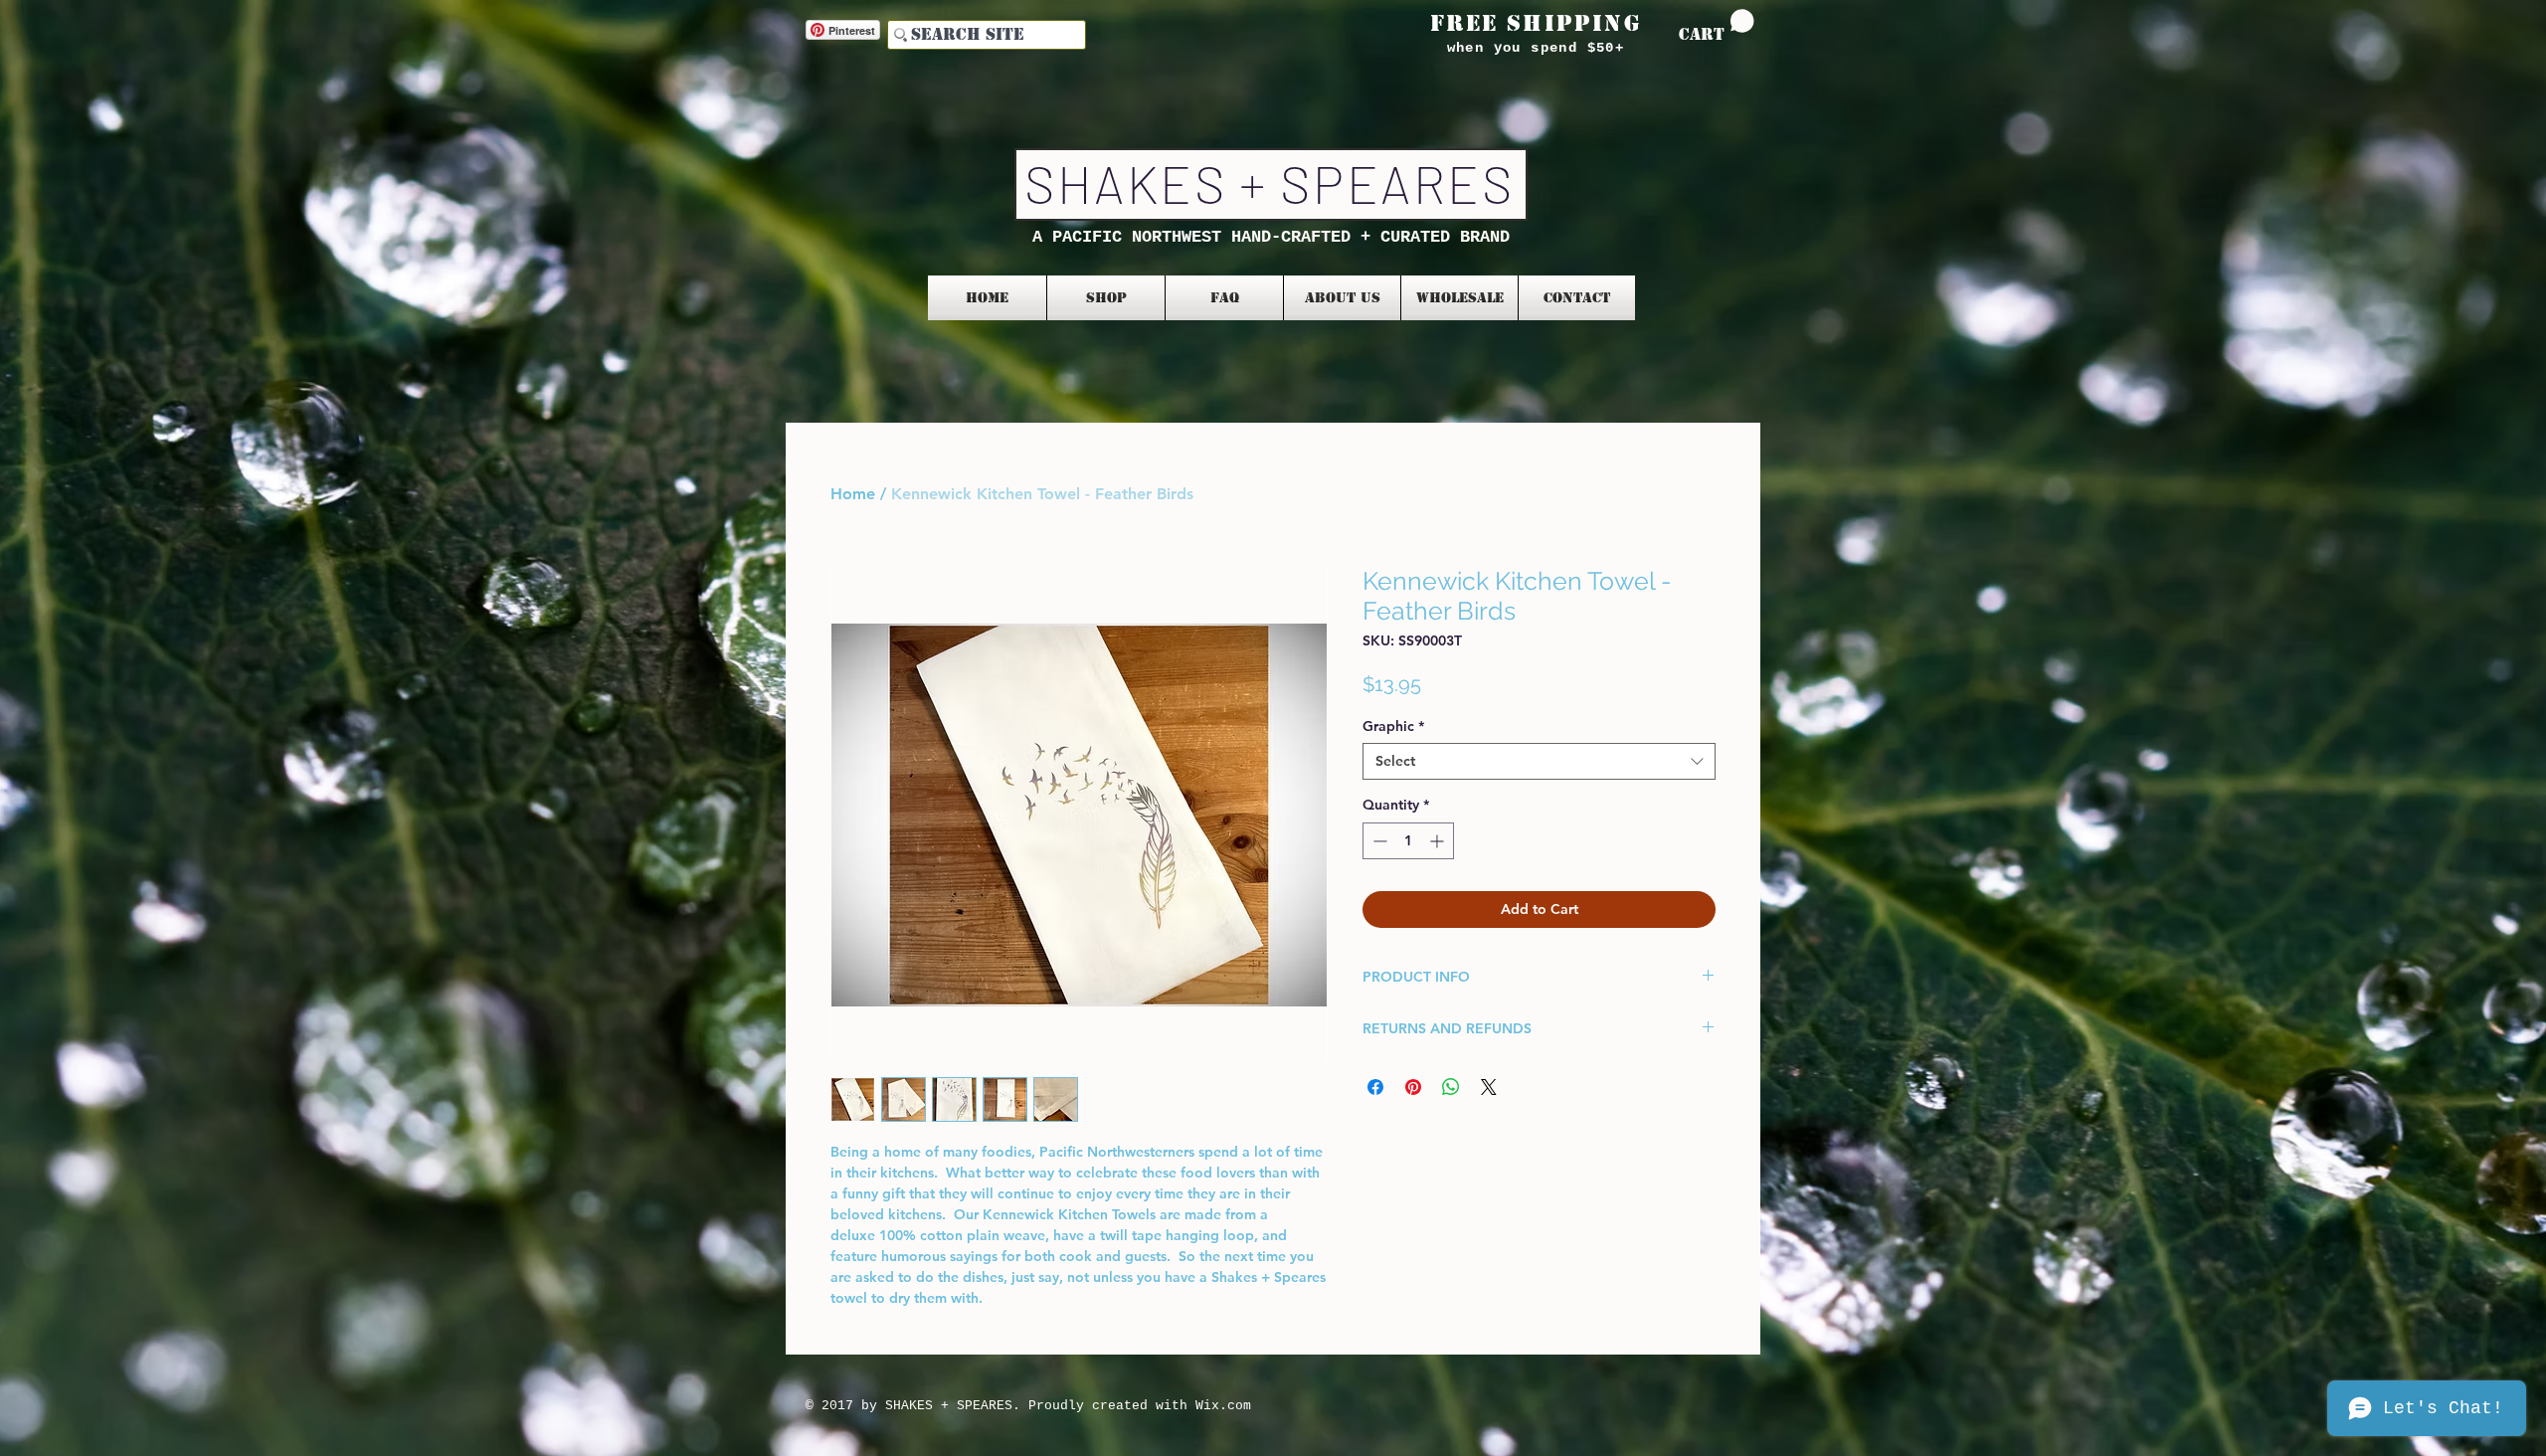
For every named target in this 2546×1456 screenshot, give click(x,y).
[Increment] (1439, 841)
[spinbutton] (1408, 841)
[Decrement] (1378, 841)
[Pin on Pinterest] (1413, 1087)
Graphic (1393, 726)
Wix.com (1223, 1406)
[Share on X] (1489, 1087)
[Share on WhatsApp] (1451, 1087)
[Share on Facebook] (1375, 1087)
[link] (1717, 26)
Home (853, 494)
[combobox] (1539, 761)
